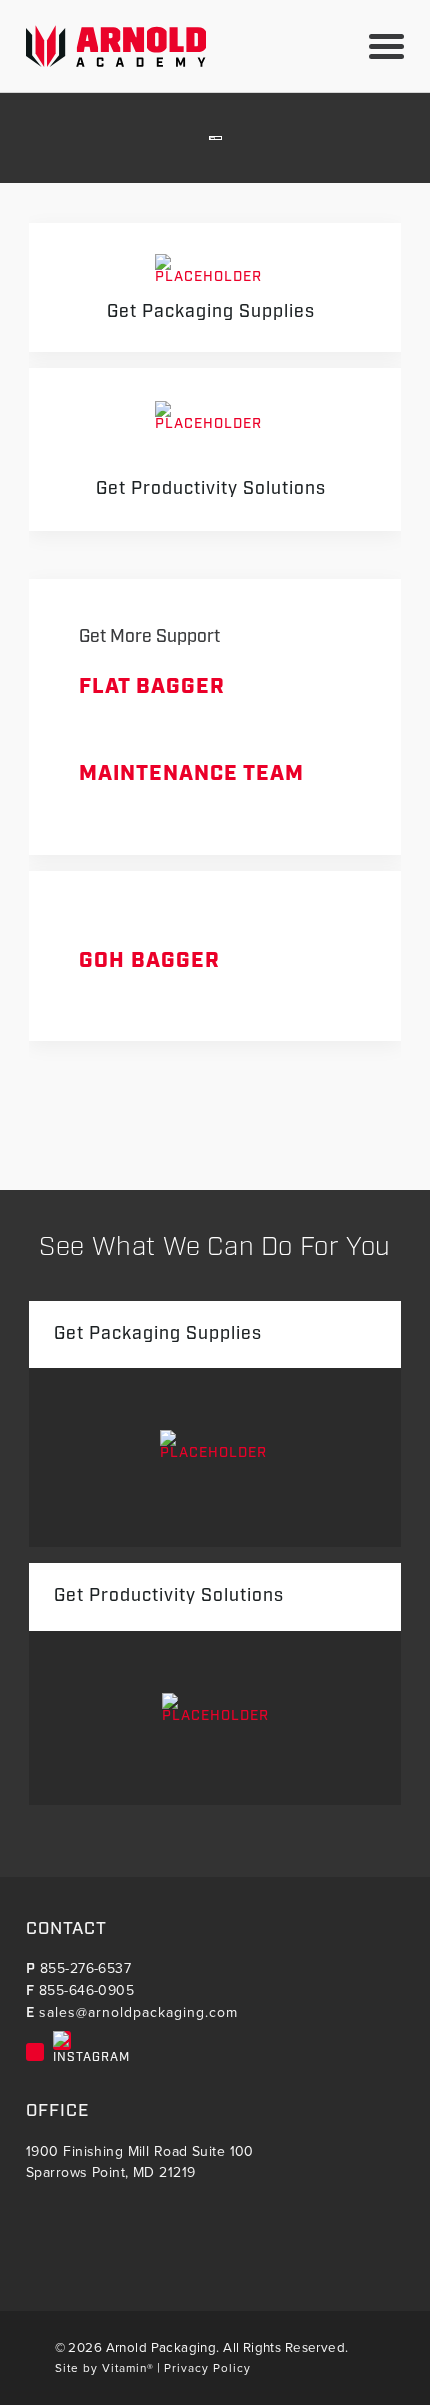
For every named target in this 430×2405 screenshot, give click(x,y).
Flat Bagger (152, 687)
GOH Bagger (149, 961)
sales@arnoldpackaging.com (138, 2012)
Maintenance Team (191, 774)
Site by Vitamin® (104, 2368)
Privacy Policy (207, 2368)
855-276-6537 (85, 1968)
